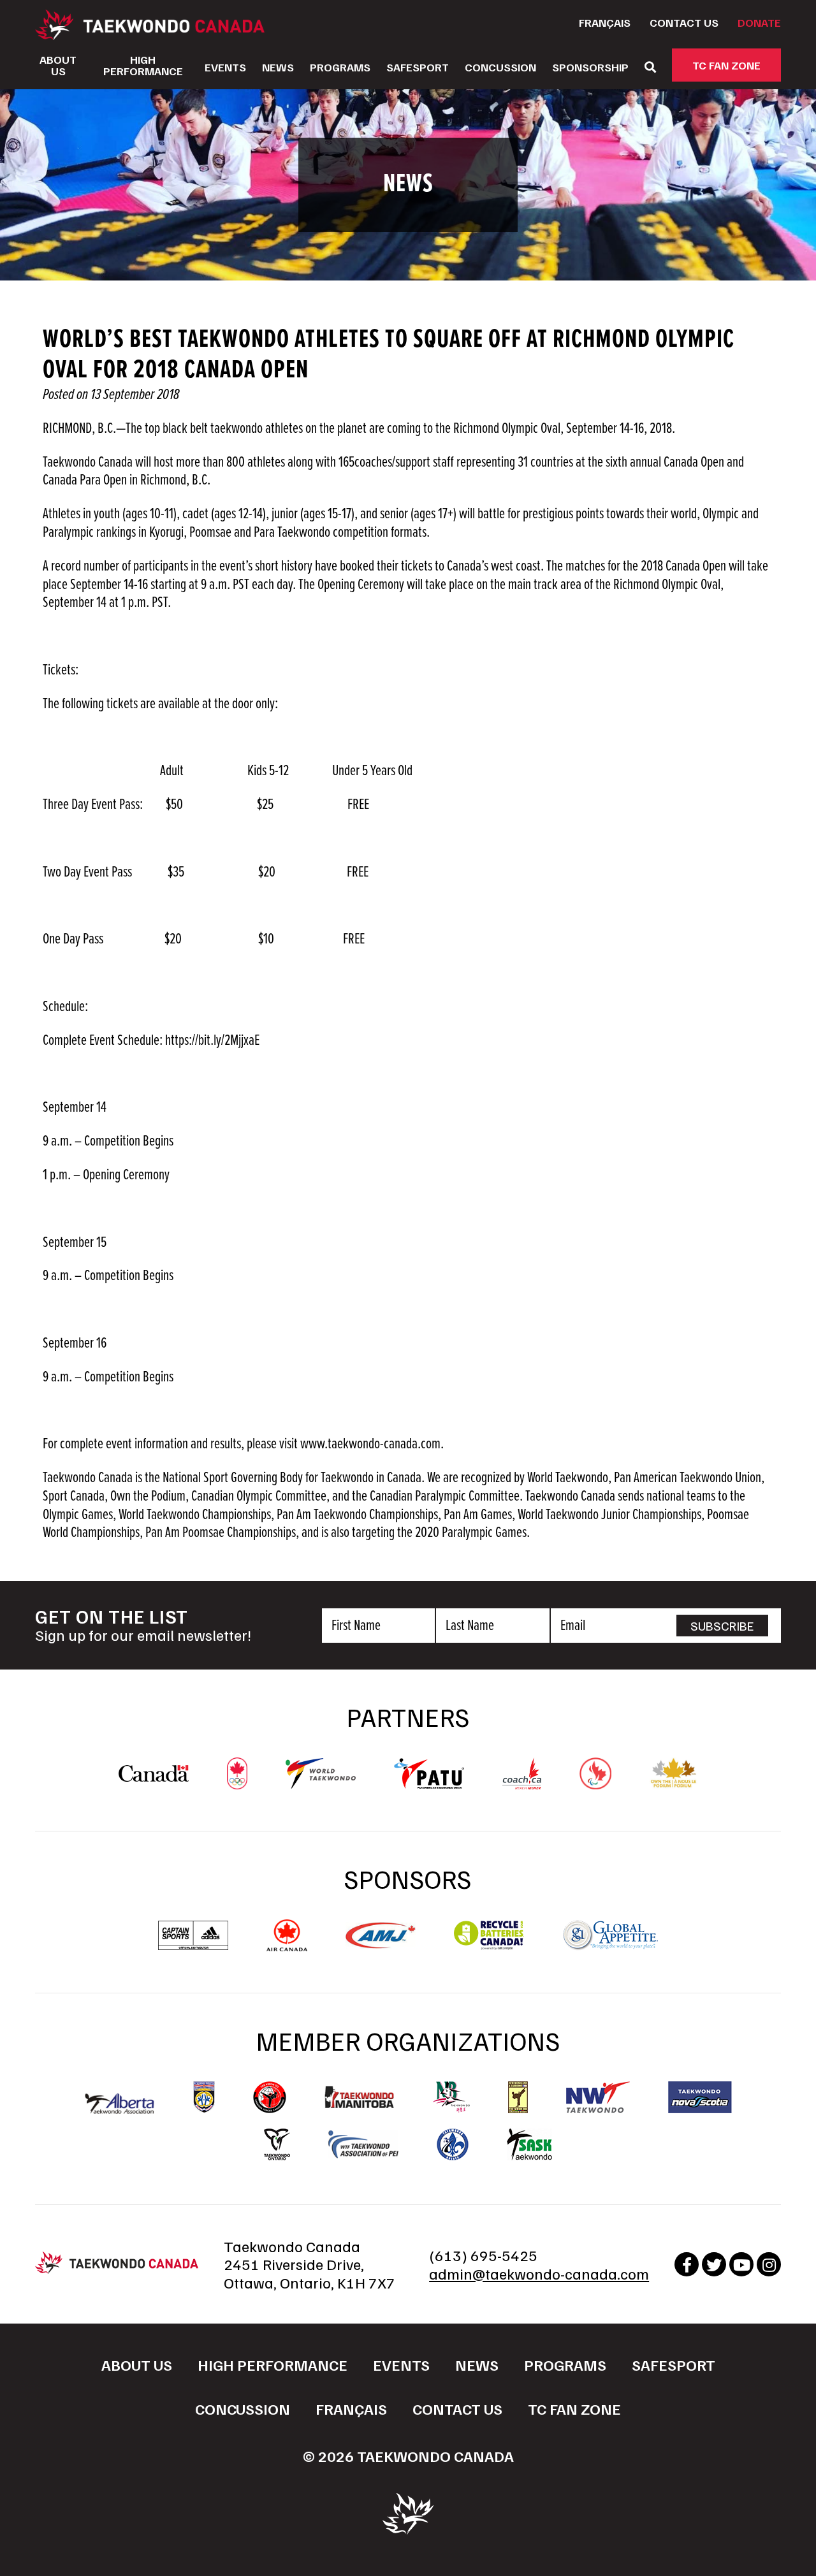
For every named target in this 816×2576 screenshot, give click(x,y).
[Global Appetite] (610, 1945)
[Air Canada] (287, 1945)
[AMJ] (381, 1942)
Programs (340, 67)
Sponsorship (590, 67)
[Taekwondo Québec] (453, 2144)
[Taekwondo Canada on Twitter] (714, 2264)
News (278, 67)
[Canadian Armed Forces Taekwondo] (270, 2097)
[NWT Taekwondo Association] (598, 2097)
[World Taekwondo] (321, 1782)
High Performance (143, 65)
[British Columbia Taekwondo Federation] (204, 2097)
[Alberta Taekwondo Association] (120, 2107)
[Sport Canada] (154, 1775)
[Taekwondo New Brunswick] (451, 2097)
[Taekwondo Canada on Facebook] (687, 2264)
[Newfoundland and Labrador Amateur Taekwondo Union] (518, 2097)
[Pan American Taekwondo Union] (429, 1782)
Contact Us (684, 22)
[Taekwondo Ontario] (277, 2144)
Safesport (418, 67)
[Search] (650, 67)
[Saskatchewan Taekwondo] (529, 2144)
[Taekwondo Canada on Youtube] (741, 2264)
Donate (759, 22)
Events (225, 67)
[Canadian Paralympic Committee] (595, 1783)
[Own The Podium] (674, 1783)
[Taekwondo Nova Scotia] (700, 2097)
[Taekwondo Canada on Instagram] (769, 2264)
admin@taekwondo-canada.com (539, 2273)
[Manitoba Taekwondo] (360, 2097)
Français (605, 22)
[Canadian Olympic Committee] (237, 1783)
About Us (58, 65)
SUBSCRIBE (722, 1626)
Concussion (500, 67)
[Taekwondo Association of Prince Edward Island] (363, 2144)
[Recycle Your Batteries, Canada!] (489, 1945)
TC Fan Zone (726, 65)
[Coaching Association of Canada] (522, 1783)
